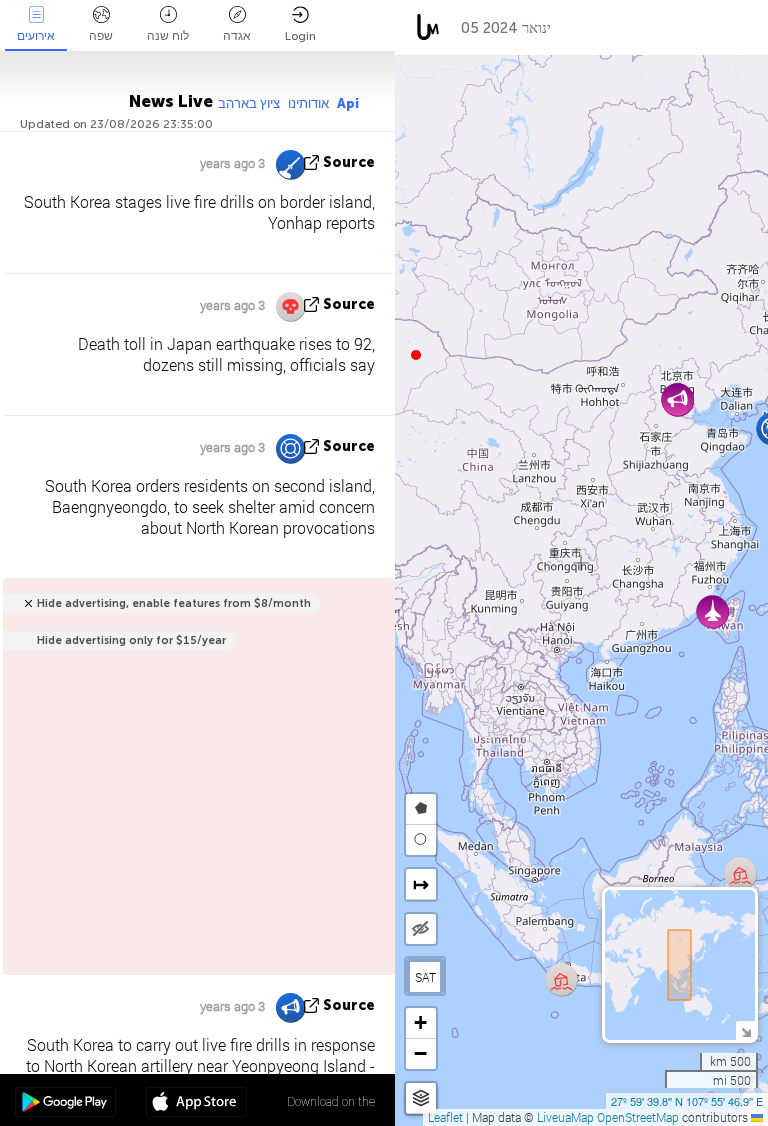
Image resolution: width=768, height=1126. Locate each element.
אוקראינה (663, 28)
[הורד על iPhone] (196, 1104)
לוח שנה (168, 36)
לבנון (738, 28)
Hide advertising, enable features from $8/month (174, 603)
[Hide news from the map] (421, 929)
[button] (416, 355)
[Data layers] (421, 1098)
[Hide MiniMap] (745, 1030)
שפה (101, 36)
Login (300, 36)
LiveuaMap (565, 1117)
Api (348, 103)
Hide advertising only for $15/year (131, 640)
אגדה (237, 36)
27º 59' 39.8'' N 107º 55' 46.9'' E (687, 1101)
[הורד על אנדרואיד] (65, 1104)
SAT (425, 977)
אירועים (36, 36)
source (349, 162)
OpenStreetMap (638, 1117)
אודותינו (308, 103)
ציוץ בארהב (249, 103)
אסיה (587, 28)
